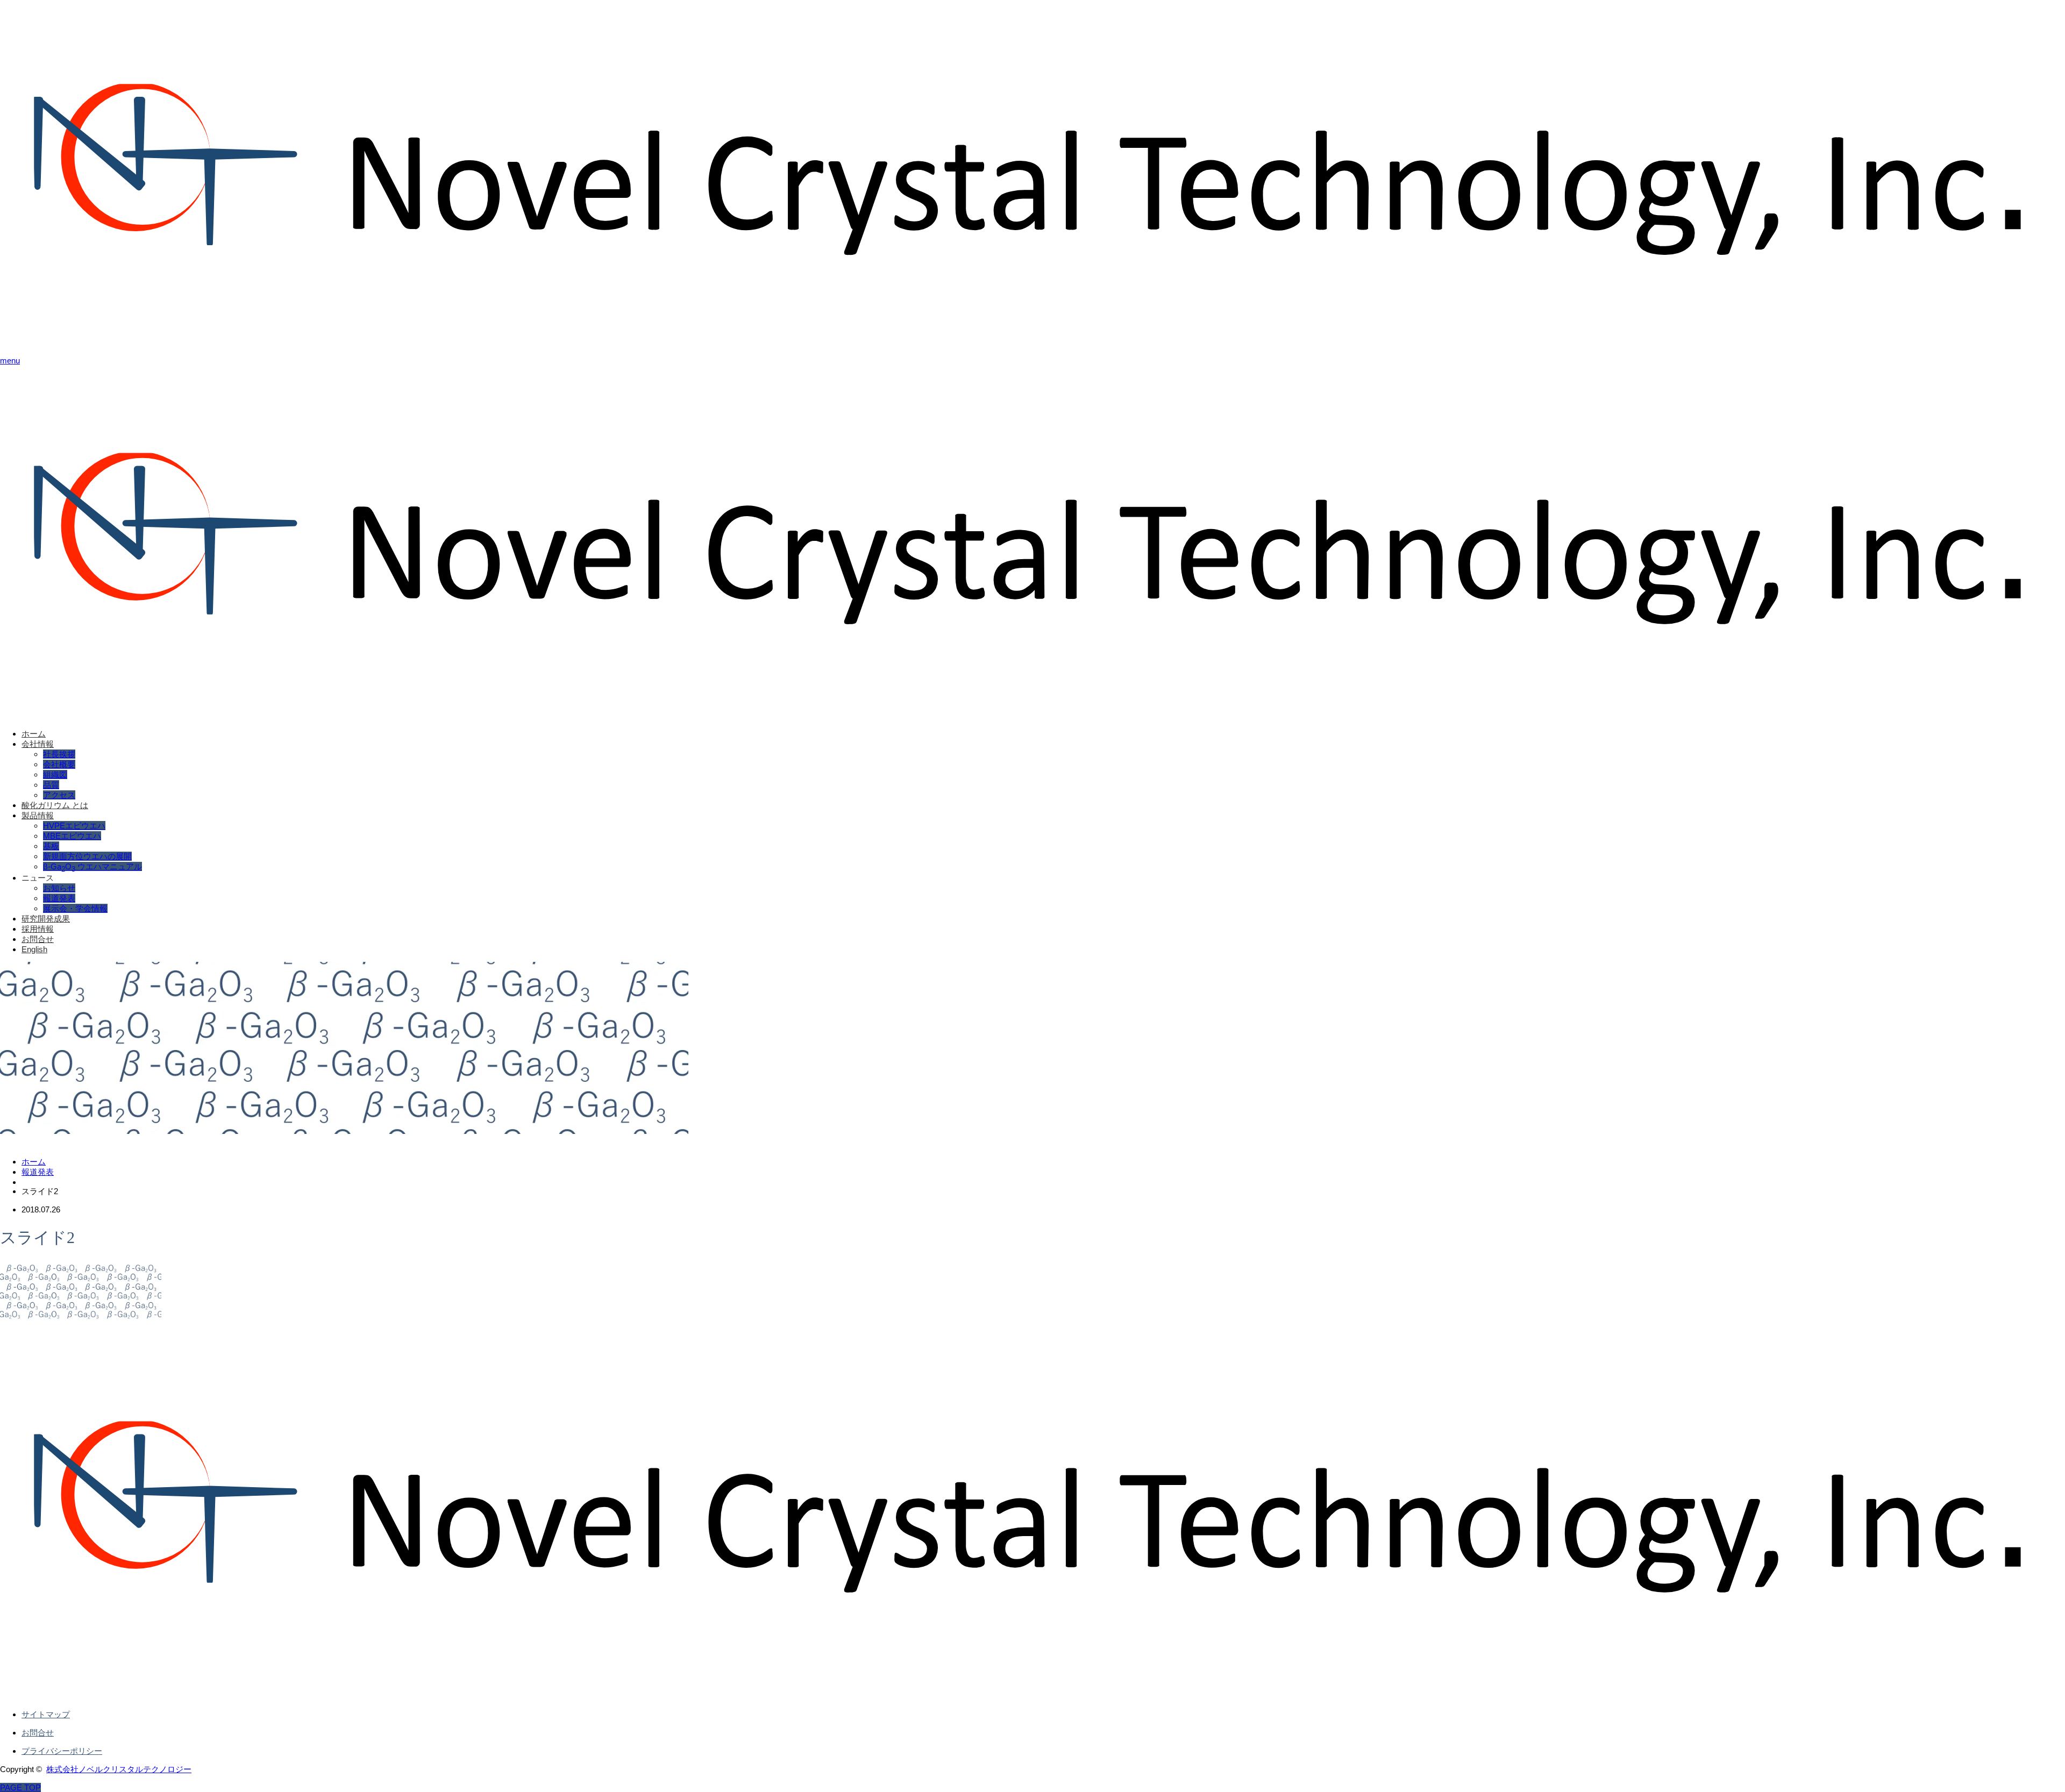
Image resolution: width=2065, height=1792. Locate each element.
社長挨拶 (59, 754)
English (34, 949)
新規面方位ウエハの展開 (87, 856)
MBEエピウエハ (72, 836)
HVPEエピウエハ (74, 826)
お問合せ (38, 939)
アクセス (59, 795)
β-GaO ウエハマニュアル (92, 866)
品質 (51, 785)
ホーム (34, 734)
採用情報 (38, 929)
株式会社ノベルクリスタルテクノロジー (119, 1769)
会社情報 (38, 744)
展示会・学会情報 (75, 908)
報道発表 (59, 898)
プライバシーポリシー (62, 1751)
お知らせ (59, 888)
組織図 (55, 774)
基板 (51, 846)
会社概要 (59, 764)
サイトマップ (46, 1714)
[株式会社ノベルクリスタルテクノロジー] (1032, 342)
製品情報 (38, 815)
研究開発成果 (46, 919)
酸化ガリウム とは (55, 805)
